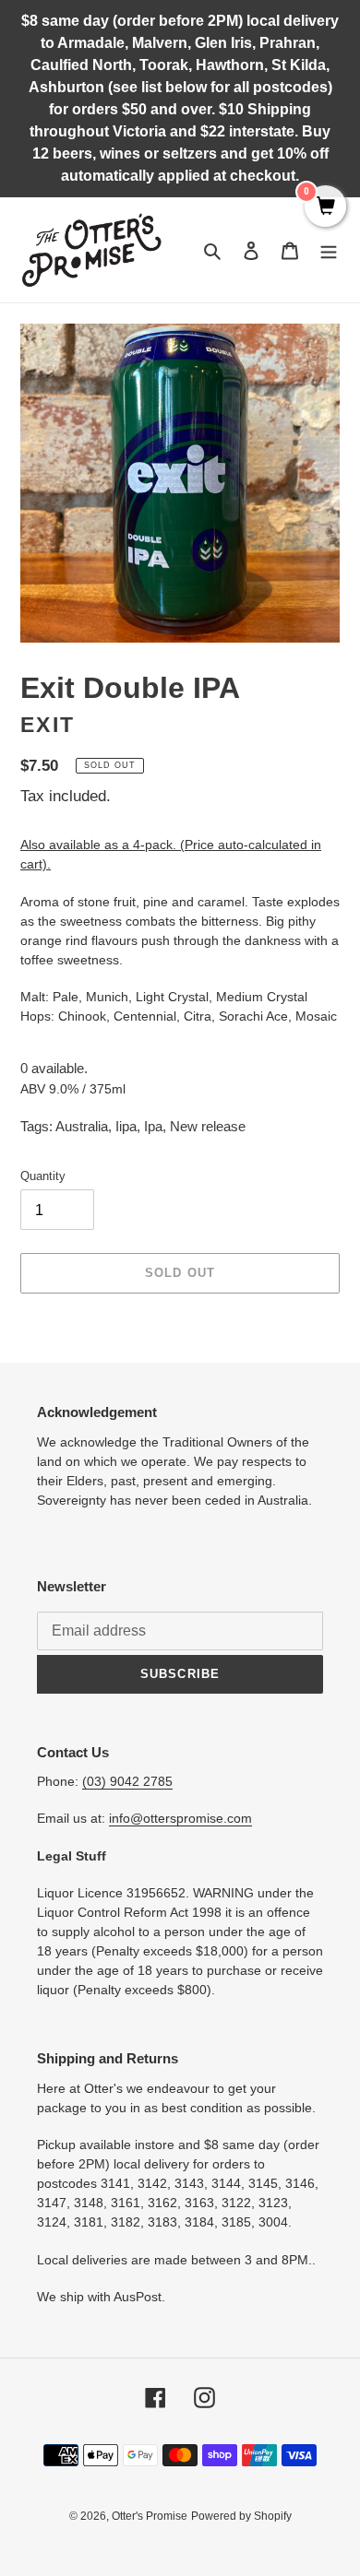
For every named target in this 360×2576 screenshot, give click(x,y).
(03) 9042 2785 (127, 1781)
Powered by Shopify (241, 2516)
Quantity (43, 1176)
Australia (82, 1126)
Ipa (153, 1126)
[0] (325, 207)
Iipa (126, 1126)
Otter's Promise (150, 2516)
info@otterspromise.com (180, 1818)
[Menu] (329, 250)
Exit (48, 725)
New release (208, 1126)
